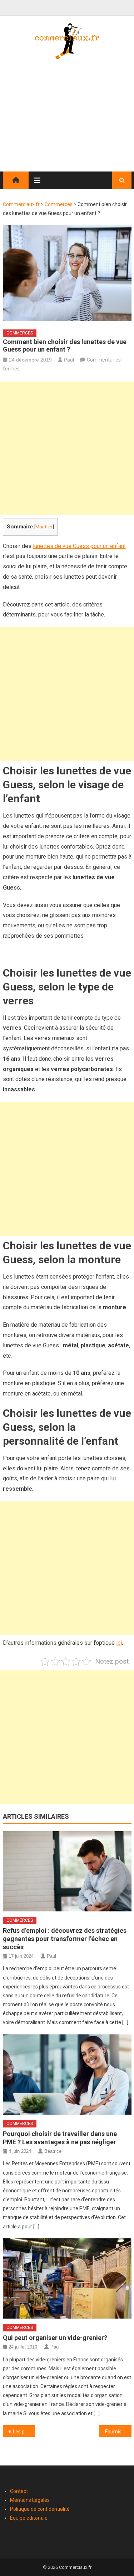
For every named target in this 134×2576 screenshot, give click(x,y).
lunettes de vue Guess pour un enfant (79, 546)
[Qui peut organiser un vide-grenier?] (67, 2278)
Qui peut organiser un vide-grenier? (55, 2338)
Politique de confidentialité (40, 2509)
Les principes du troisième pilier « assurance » (24, 2432)
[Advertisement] (67, 122)
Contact (19, 2491)
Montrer (44, 527)
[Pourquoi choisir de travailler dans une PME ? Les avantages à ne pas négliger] (67, 2075)
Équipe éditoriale (29, 2518)
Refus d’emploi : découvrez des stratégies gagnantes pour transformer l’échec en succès (65, 1939)
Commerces (20, 333)
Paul (69, 360)
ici (119, 1643)
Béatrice (53, 2151)
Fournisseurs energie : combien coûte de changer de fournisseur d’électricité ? (118, 2432)
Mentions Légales (30, 2500)
